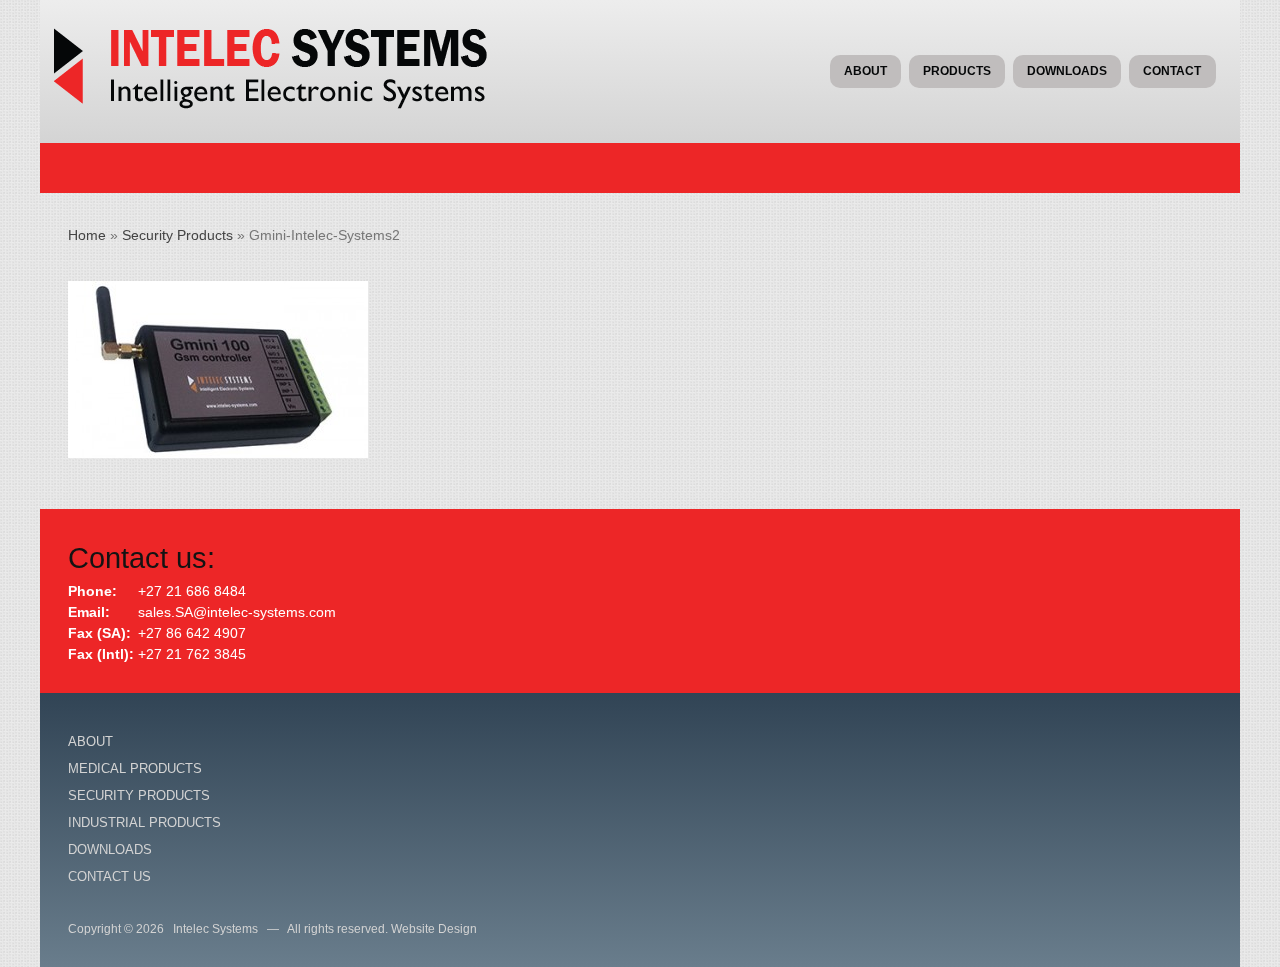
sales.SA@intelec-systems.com (237, 612)
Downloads (1067, 71)
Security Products (177, 235)
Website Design (434, 929)
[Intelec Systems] (284, 104)
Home (87, 235)
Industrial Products (144, 822)
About (865, 71)
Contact (1172, 71)
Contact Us (109, 876)
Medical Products (135, 768)
